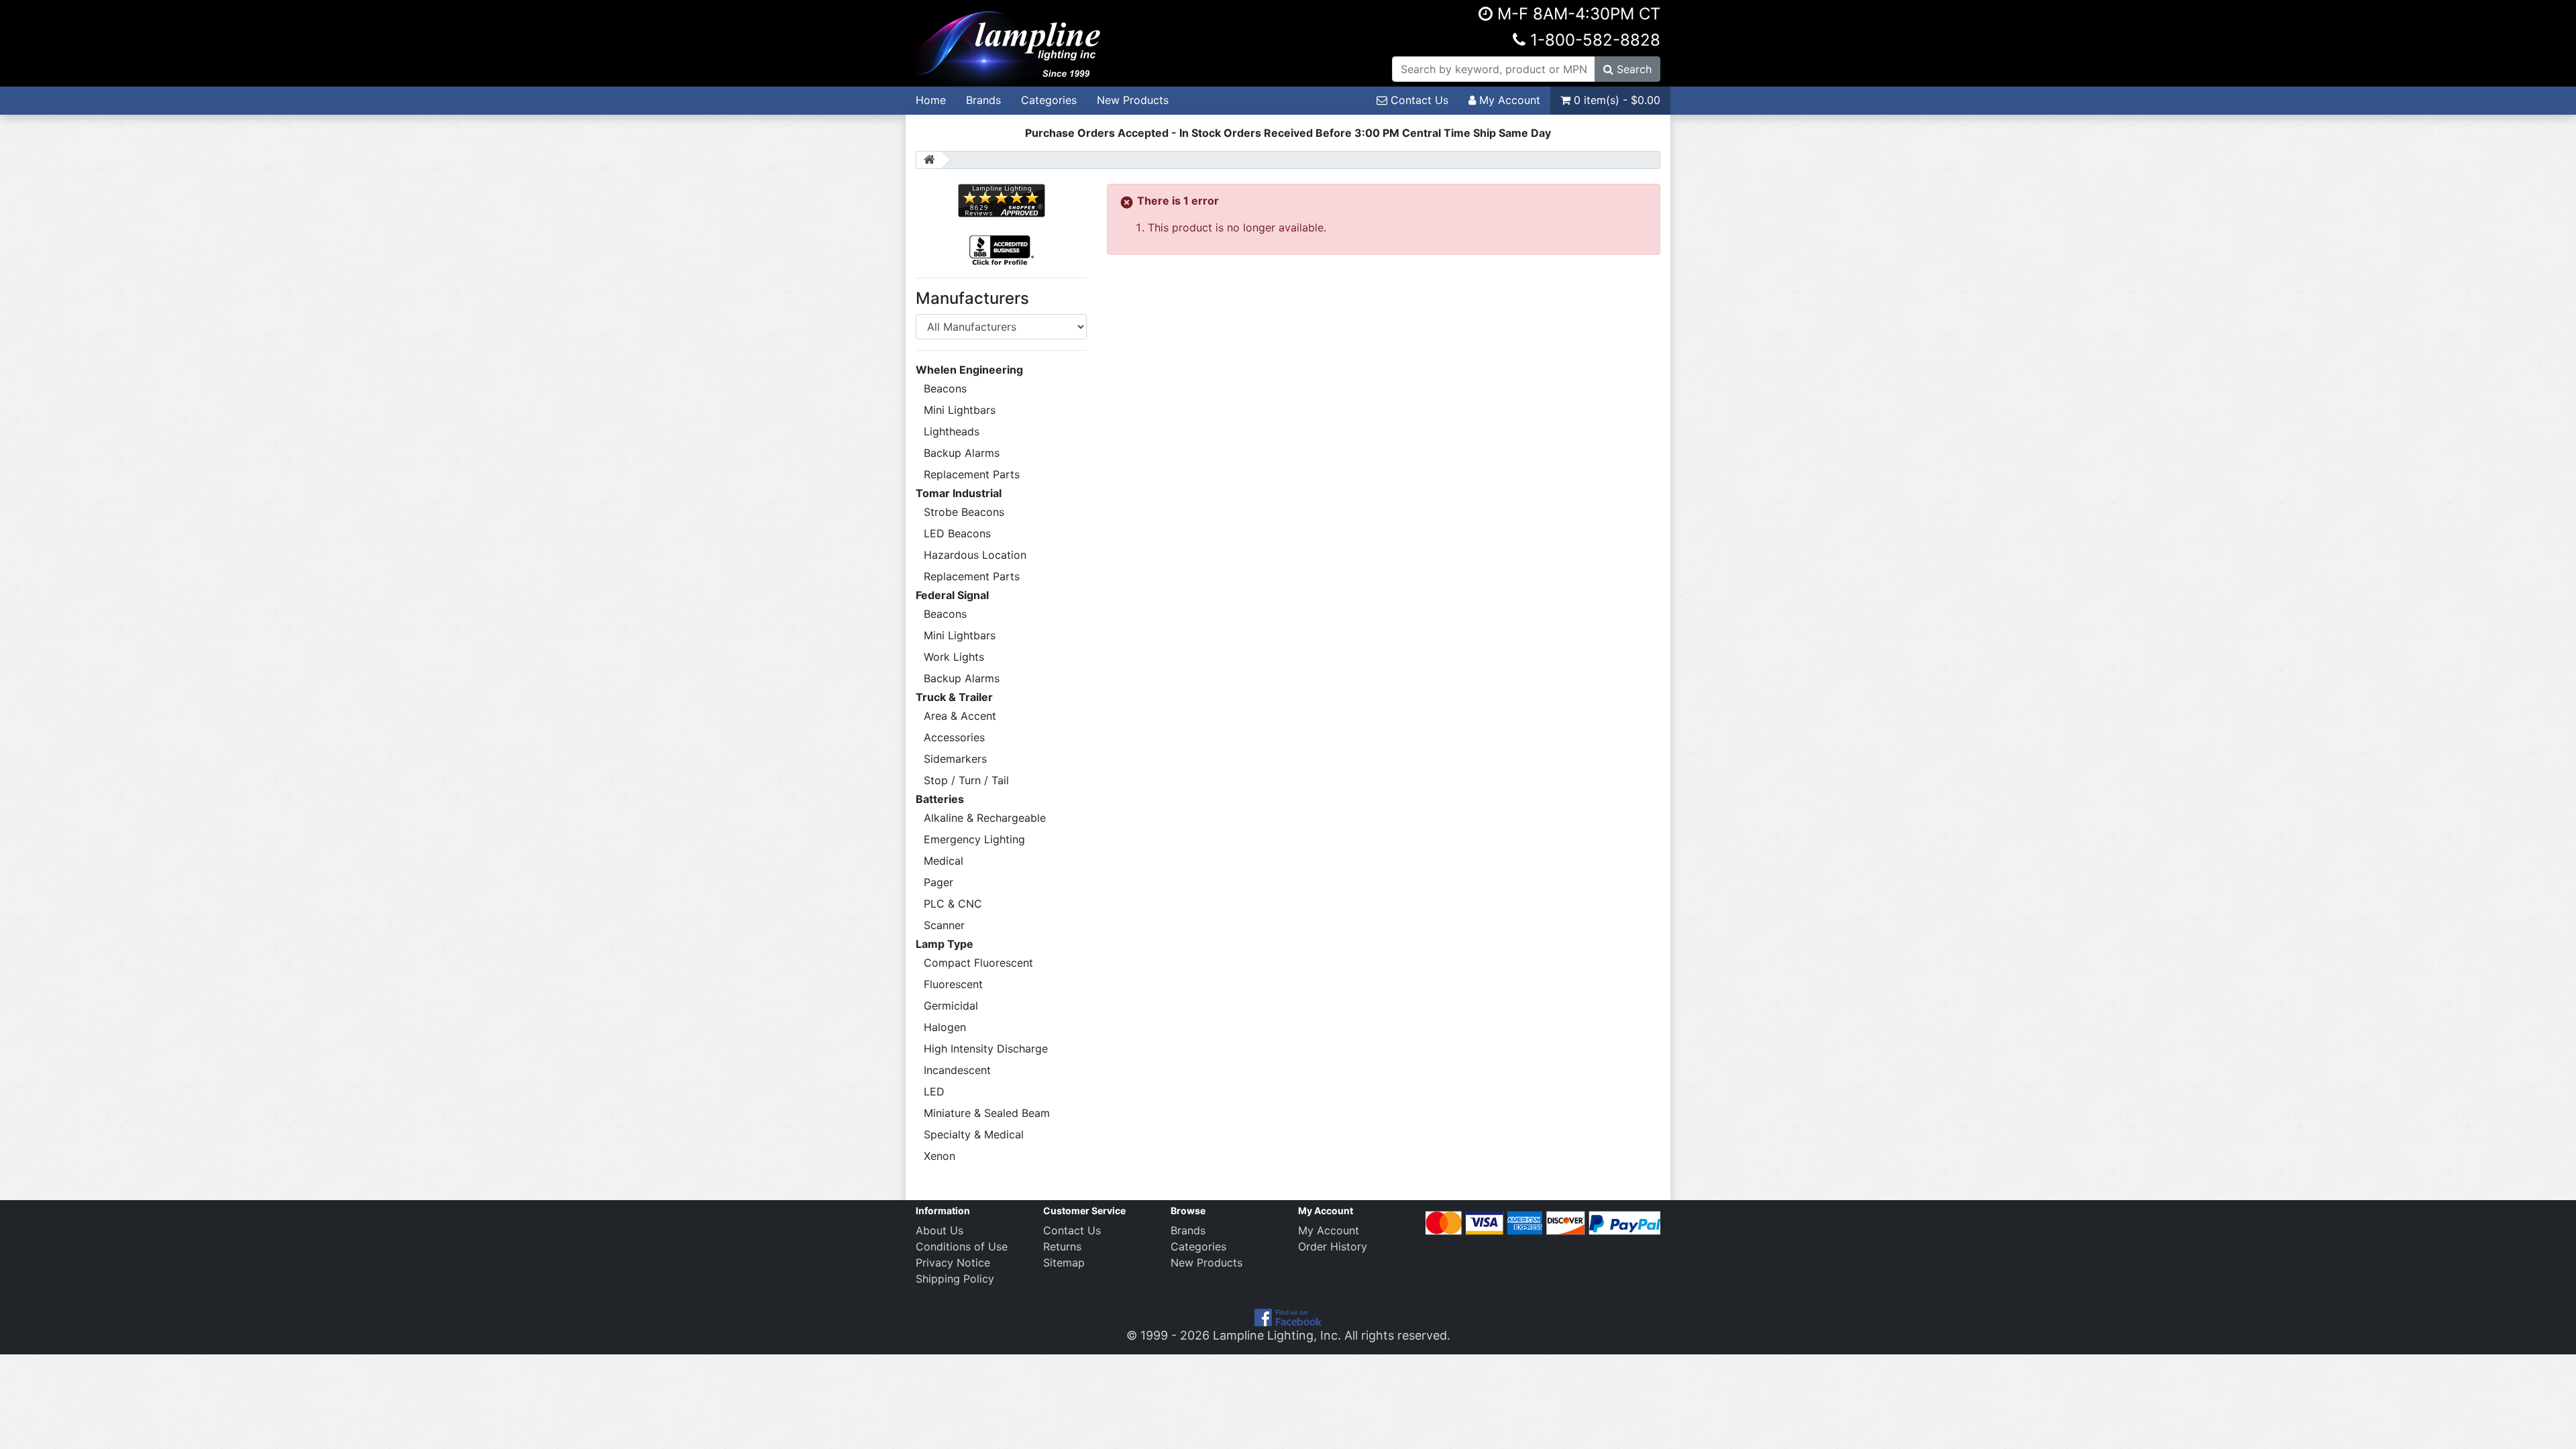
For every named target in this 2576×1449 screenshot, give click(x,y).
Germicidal (951, 1006)
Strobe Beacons (964, 512)
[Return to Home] (929, 160)
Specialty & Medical (974, 1134)
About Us (940, 1230)
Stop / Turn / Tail (966, 780)
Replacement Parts (972, 474)
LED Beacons (957, 533)
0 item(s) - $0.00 (1615, 100)
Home (931, 100)
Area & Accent (960, 716)
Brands (983, 100)
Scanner (944, 925)
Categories (1049, 100)
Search (1632, 69)
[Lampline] (1010, 42)
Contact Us (1418, 100)
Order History (1333, 1246)
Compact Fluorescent (978, 963)
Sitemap (1064, 1263)
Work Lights (954, 657)
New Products (1133, 100)
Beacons (945, 388)
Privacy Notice (953, 1263)
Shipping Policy (955, 1279)
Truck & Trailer (954, 697)
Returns (1062, 1246)
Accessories (954, 737)
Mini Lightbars (960, 410)
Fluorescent (953, 984)
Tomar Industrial (959, 493)
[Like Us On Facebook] (1288, 1317)
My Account (1508, 100)
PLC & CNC (953, 904)
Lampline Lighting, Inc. (1277, 1335)
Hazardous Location (975, 555)
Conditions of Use (962, 1246)
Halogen (945, 1027)
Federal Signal (952, 595)
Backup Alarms (962, 453)
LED (934, 1091)
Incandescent (957, 1070)
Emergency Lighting (974, 839)
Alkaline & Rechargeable (985, 818)
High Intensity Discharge (986, 1049)
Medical (944, 861)
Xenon (940, 1156)
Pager (938, 882)
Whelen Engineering (969, 370)
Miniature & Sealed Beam (987, 1113)
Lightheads (952, 431)
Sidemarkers (955, 759)
